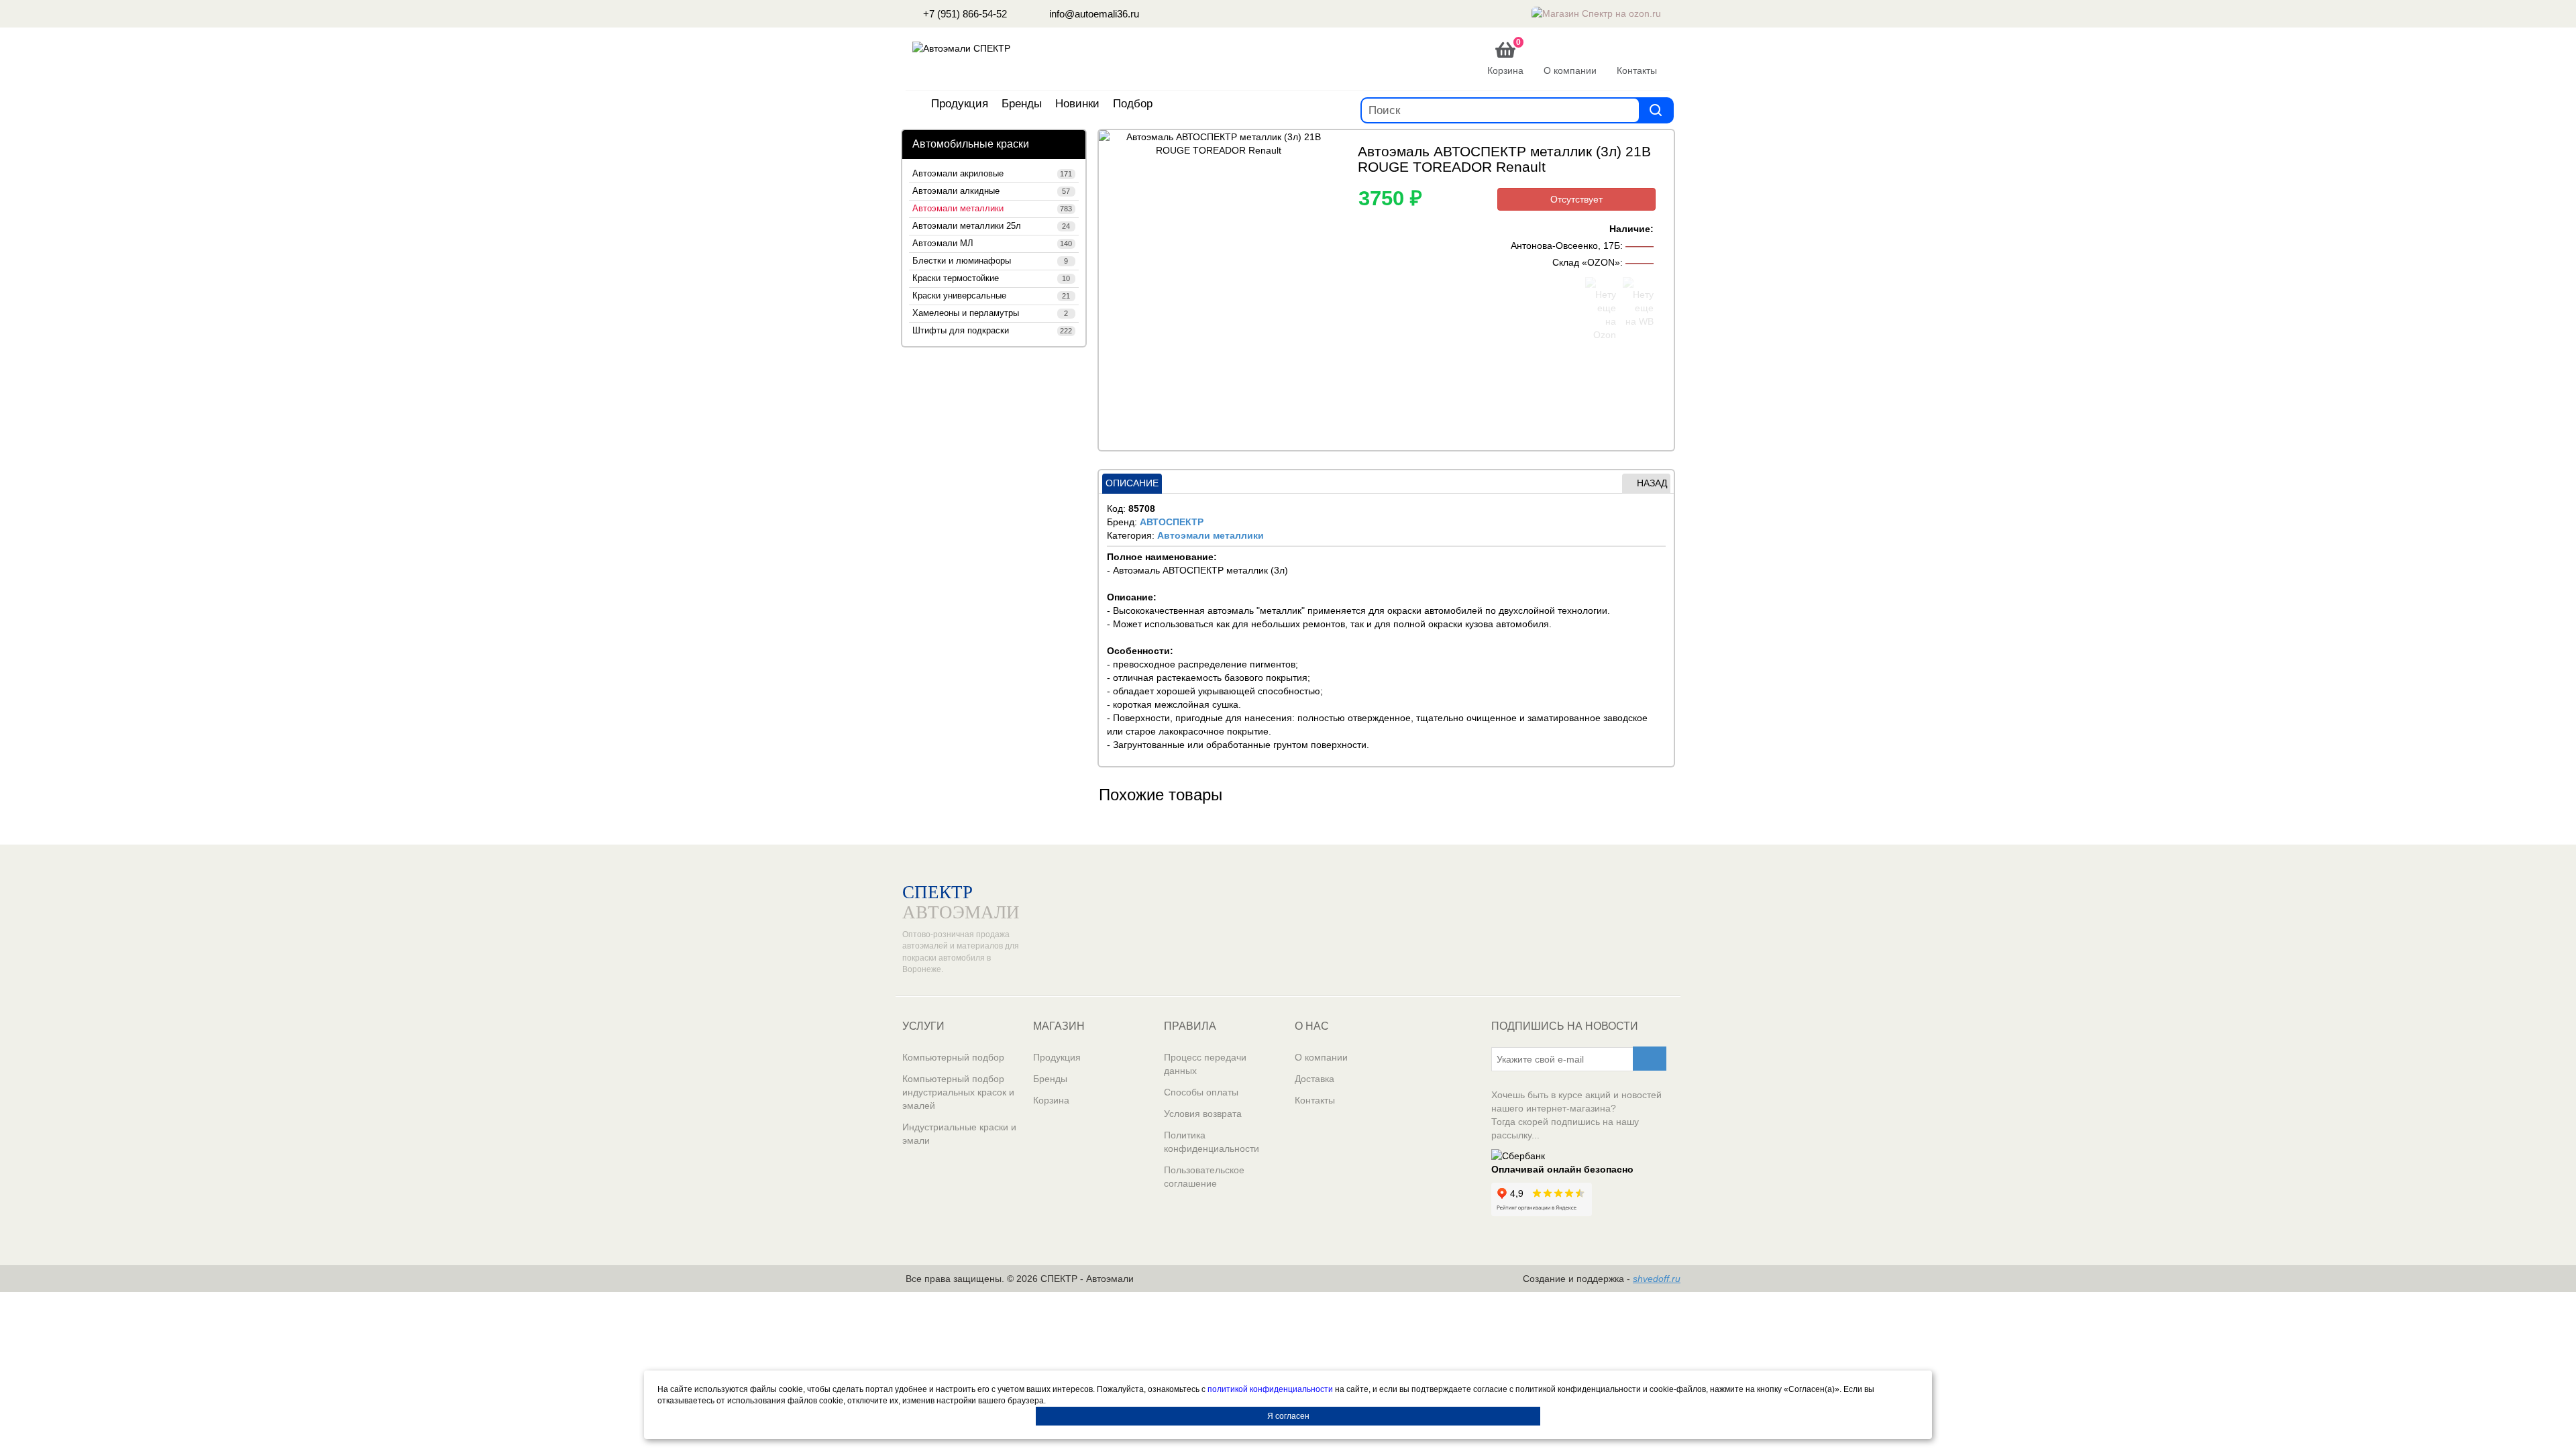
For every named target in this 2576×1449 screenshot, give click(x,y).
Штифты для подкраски (992, 331)
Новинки (1077, 104)
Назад (1652, 483)
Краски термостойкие (991, 278)
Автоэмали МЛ (992, 244)
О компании (1321, 1057)
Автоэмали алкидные (991, 191)
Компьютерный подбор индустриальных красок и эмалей (958, 1092)
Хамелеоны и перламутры (990, 313)
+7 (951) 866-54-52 (964, 14)
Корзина (1051, 1100)
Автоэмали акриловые (992, 174)
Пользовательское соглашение (1204, 1177)
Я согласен (1288, 1416)
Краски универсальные (991, 296)
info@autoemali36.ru (1093, 14)
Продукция (960, 104)
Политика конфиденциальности (1212, 1142)
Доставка (1314, 1079)
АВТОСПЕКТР (1172, 522)
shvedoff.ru (1657, 1279)
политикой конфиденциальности (1270, 1389)
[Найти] (1656, 110)
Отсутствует (1576, 199)
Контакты (1315, 1100)
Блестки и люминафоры (990, 261)
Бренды (1022, 104)
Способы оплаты (1201, 1092)
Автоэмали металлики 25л (991, 226)
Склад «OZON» (1586, 262)
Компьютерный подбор (953, 1057)
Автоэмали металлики (992, 209)
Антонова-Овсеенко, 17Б (1565, 246)
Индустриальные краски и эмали (959, 1134)
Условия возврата (1203, 1114)
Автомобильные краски (971, 144)
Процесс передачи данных (1205, 1064)
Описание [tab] (1132, 483)
